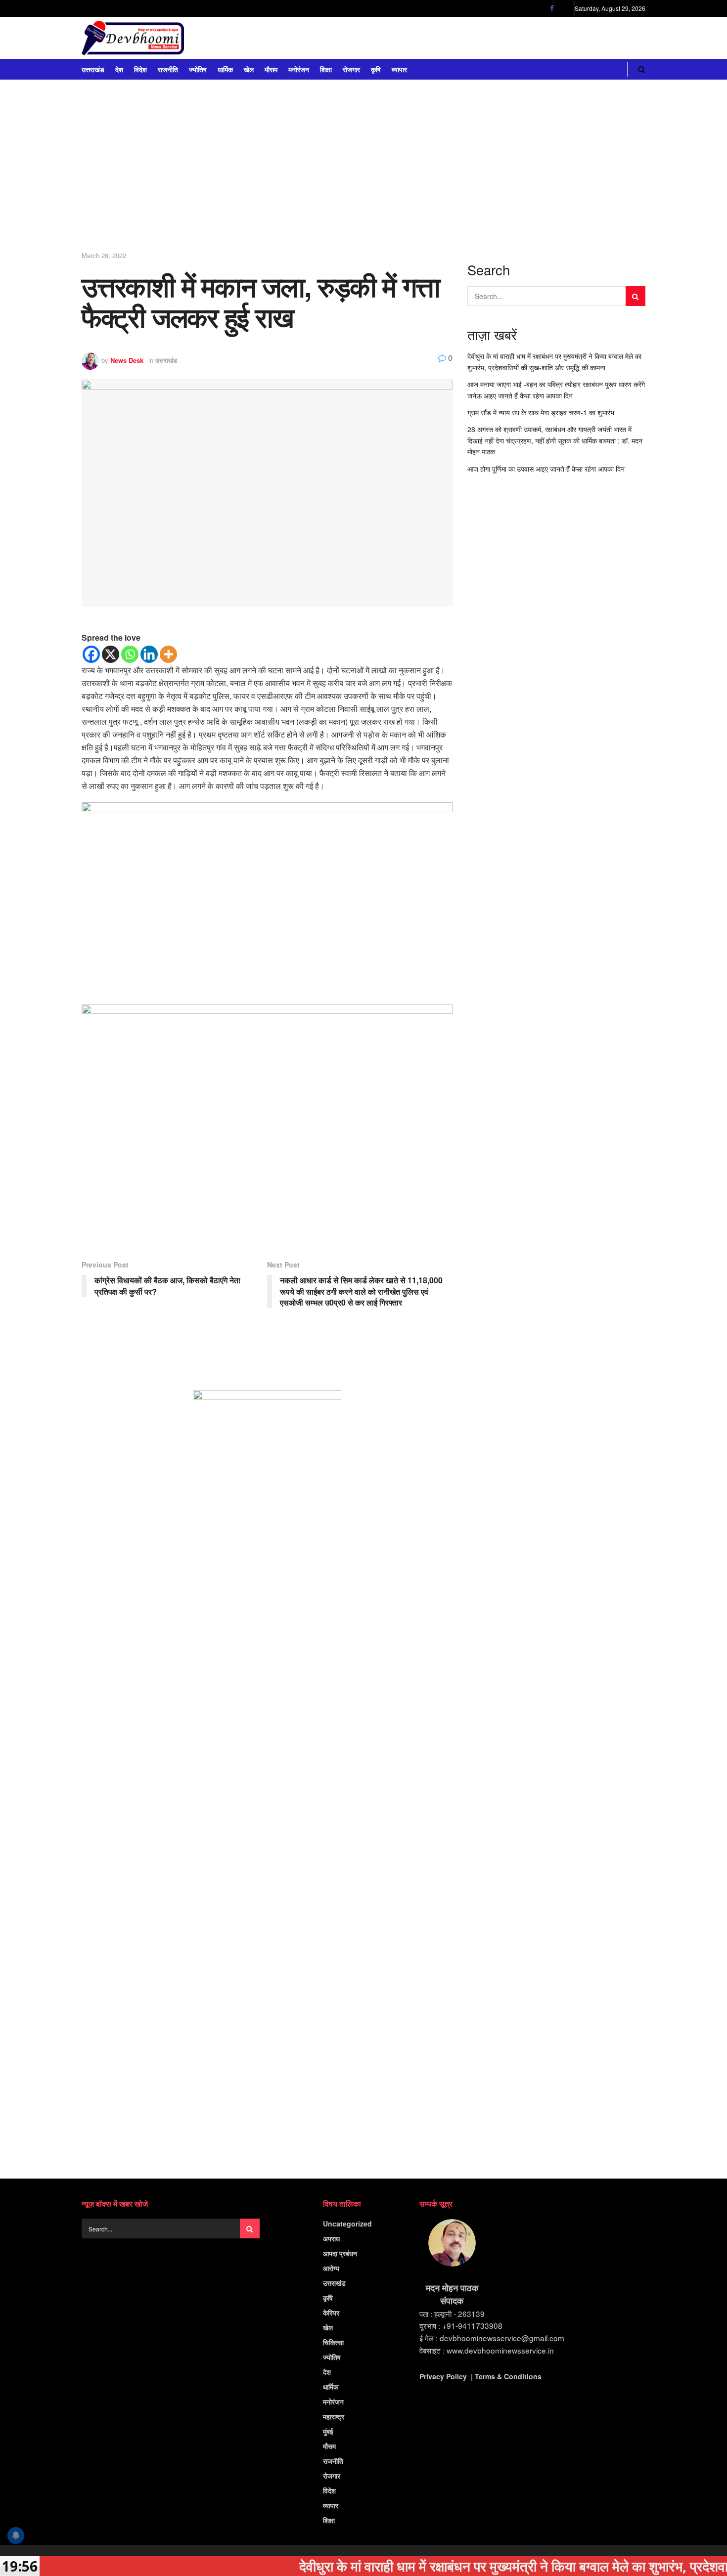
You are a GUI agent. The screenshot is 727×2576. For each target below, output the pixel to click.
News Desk (127, 360)
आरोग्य (331, 2268)
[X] (111, 654)
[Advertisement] (363, 169)
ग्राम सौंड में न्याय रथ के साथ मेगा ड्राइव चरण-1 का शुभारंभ (541, 412)
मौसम (271, 69)
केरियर (331, 2313)
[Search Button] (642, 69)
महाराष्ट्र (334, 2416)
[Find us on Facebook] (552, 8)
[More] (168, 654)
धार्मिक (225, 69)
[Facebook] (91, 654)
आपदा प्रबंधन (340, 2253)
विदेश (140, 69)
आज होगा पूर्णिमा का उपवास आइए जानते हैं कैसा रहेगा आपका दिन (546, 469)
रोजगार (351, 69)
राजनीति (168, 69)
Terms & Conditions (508, 2376)
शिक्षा (326, 69)
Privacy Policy (443, 2376)
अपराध (331, 2238)
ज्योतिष (198, 69)
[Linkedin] (149, 654)
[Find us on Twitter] (564, 8)
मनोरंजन (299, 69)
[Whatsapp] (130, 654)
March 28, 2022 (104, 255)
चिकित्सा (333, 2342)
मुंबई (328, 2431)
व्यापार (399, 69)
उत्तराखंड (93, 69)
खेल (249, 69)
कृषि (376, 69)
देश (119, 69)
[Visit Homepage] (133, 38)
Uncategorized (347, 2224)
